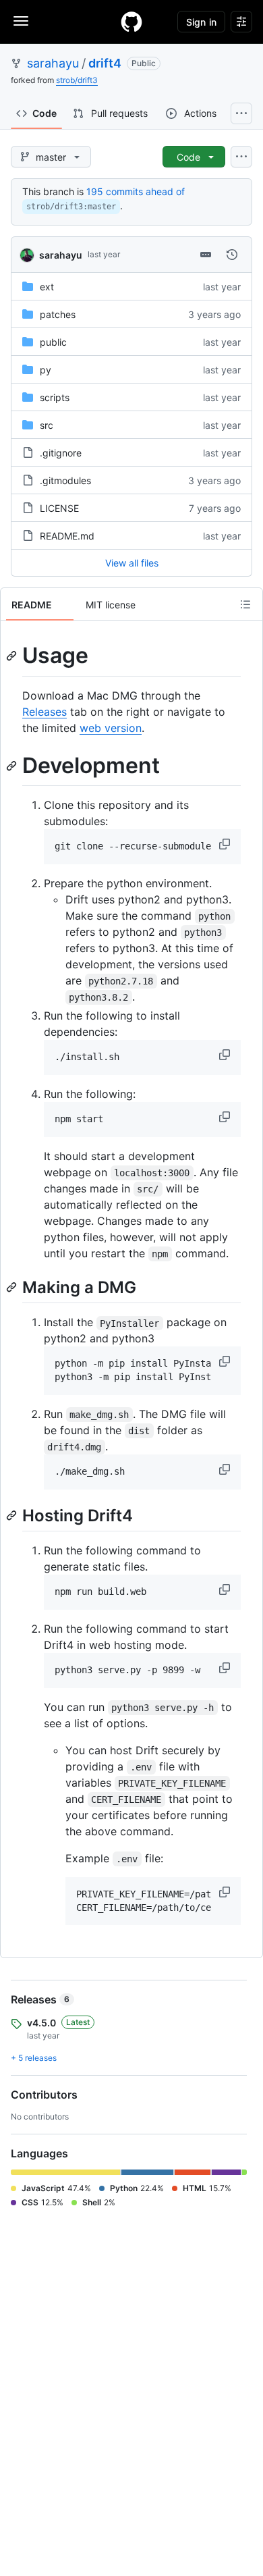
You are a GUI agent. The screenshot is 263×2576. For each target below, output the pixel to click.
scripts (55, 397)
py (46, 370)
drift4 (105, 63)
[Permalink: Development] (13, 766)
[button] (226, 844)
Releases (45, 712)
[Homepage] (131, 22)
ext (47, 287)
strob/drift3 (77, 80)
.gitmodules (65, 480)
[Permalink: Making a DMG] (13, 1287)
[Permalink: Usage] (13, 656)
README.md (67, 536)
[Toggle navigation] (21, 21)
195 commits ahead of (136, 191)
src (47, 425)
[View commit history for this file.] (232, 255)
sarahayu (53, 63)
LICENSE (59, 508)
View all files (132, 563)
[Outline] (245, 604)
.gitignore (61, 453)
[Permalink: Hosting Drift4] (13, 1515)
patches (58, 314)
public (53, 342)
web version (111, 728)
